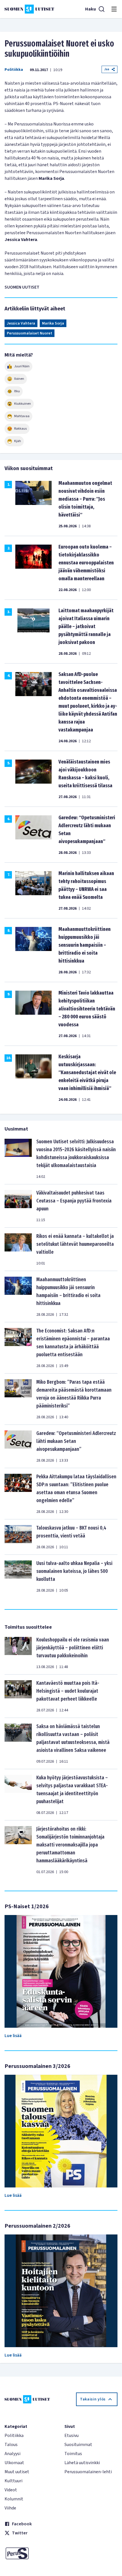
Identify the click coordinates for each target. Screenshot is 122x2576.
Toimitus (73, 2454)
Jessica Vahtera (21, 323)
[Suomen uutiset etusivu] (29, 9)
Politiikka (14, 70)
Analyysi (12, 2454)
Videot (11, 2490)
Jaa (107, 69)
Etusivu (71, 2436)
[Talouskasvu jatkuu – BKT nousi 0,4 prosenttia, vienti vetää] (18, 1537)
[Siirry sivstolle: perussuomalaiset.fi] (31, 2553)
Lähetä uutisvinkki (82, 2463)
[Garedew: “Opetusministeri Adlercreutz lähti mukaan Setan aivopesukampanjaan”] (18, 1446)
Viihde (10, 2508)
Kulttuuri (13, 2481)
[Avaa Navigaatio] (114, 9)
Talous (11, 2445)
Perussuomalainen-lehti (88, 2472)
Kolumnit (14, 2499)
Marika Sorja (53, 323)
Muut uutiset (17, 2472)
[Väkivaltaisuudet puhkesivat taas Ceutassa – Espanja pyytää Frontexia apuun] (18, 1206)
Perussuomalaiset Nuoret (30, 333)
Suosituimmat (78, 2445)
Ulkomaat (14, 2463)
